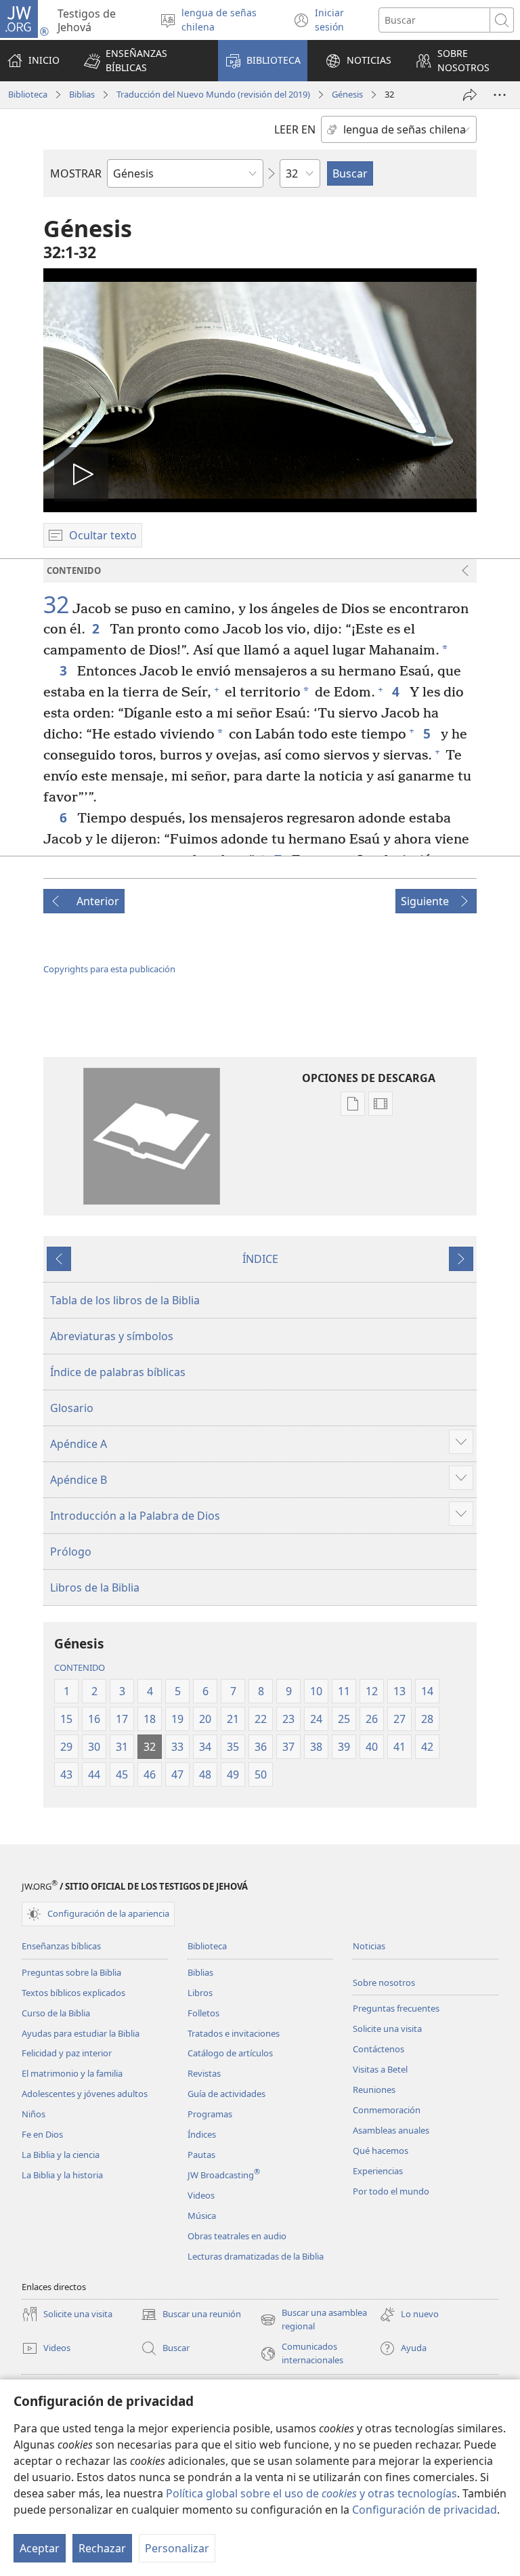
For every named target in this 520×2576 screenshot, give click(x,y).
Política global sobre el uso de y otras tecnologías (311, 2493)
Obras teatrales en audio (237, 2236)
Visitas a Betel (380, 2069)
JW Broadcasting (224, 2175)
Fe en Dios (42, 2134)
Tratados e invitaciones (234, 2033)
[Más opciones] (500, 95)
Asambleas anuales (391, 2130)
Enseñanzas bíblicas (61, 1946)
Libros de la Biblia (95, 1587)
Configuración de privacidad (425, 2510)
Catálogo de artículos (230, 2053)
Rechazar (102, 2548)
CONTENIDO (80, 1667)
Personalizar (177, 2548)
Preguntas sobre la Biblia (71, 1972)
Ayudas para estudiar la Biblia (81, 2033)
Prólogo (71, 1552)
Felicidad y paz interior (67, 2053)
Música (202, 2216)
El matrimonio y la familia (72, 2073)
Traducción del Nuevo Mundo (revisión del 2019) (213, 94)
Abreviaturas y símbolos (112, 1336)
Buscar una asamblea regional (313, 2320)
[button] (142, 61)
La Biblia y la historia (62, 2175)
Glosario (72, 1408)
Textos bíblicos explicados (73, 1993)
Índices (202, 2134)
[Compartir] (470, 95)
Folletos (203, 2013)
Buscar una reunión (191, 2315)
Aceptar (40, 2548)
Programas (210, 2114)
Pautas (201, 2155)
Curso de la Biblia (56, 2013)
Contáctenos (378, 2049)
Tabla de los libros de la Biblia (125, 1300)
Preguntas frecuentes (396, 2008)
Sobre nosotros (384, 1982)
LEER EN (295, 129)
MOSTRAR (76, 173)
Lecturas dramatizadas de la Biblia (256, 2256)
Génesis (347, 94)
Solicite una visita (387, 2029)
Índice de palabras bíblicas (118, 1372)
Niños (34, 2114)
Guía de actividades (226, 2094)
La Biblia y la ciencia (61, 2155)
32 (56, 605)
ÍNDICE (260, 1259)
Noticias (369, 1946)
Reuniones (374, 2090)
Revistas (204, 2073)
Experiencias (378, 2171)
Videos (201, 2195)
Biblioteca (28, 94)
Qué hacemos (381, 2151)
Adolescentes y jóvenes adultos (85, 2094)
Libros (200, 1993)
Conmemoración (387, 2110)
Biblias (82, 94)
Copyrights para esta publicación (109, 969)
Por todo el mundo (391, 2191)
